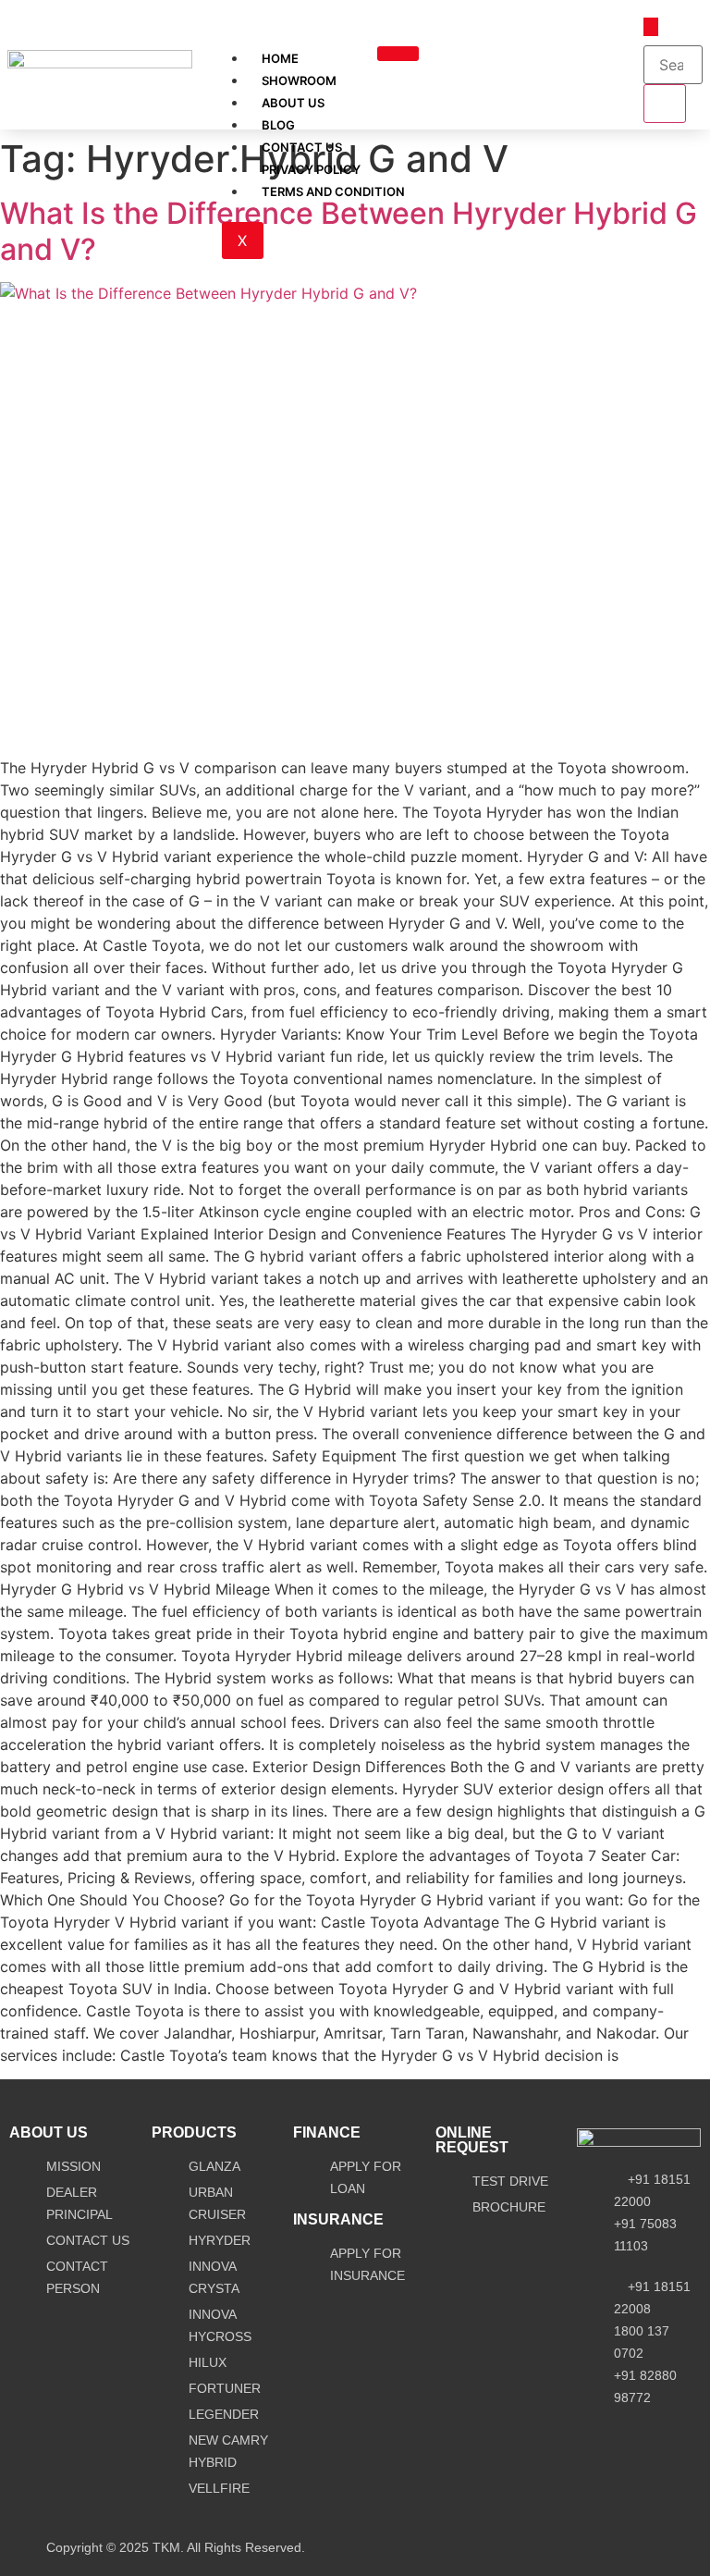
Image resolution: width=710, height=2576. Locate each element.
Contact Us (302, 147)
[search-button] (665, 104)
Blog (278, 125)
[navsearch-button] (651, 27)
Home (280, 58)
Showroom (299, 80)
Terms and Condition (333, 191)
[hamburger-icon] (398, 54)
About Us (293, 103)
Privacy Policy (311, 169)
